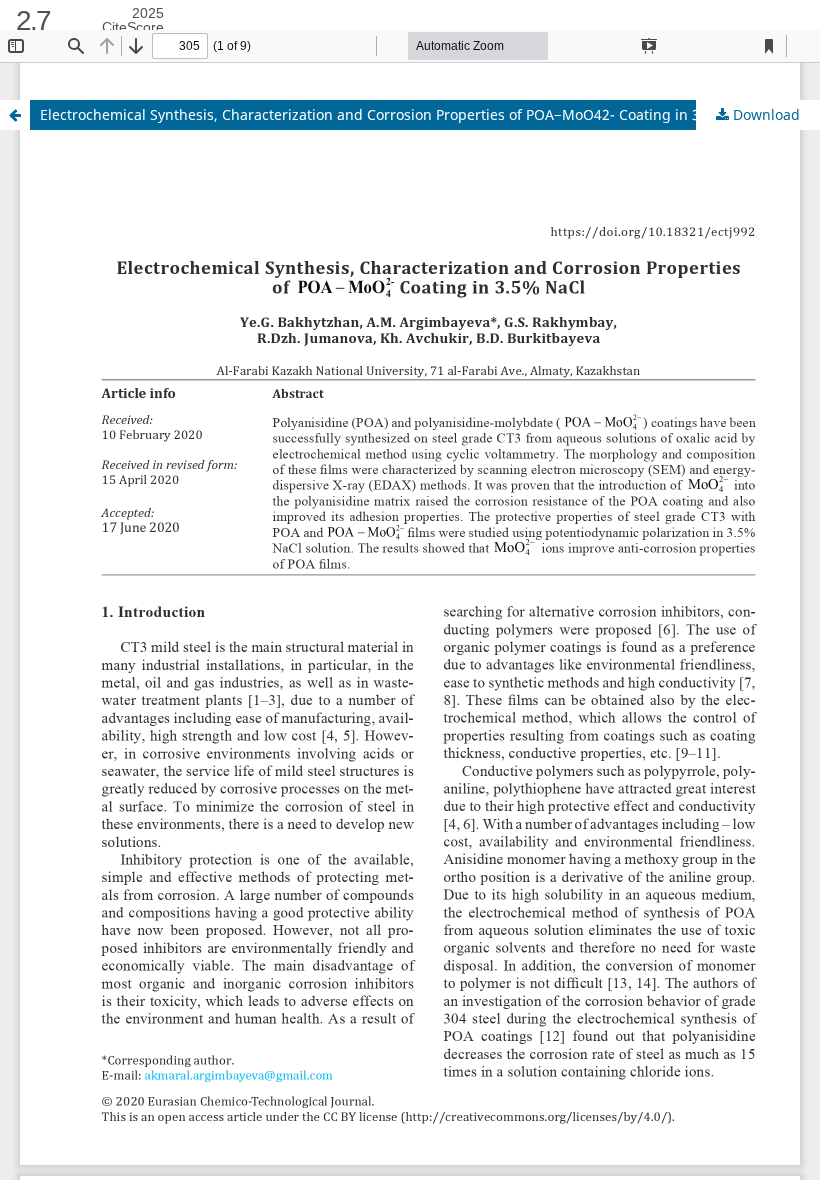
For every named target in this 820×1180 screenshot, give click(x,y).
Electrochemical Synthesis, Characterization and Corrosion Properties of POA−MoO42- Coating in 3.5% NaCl (400, 114)
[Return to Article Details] (15, 115)
